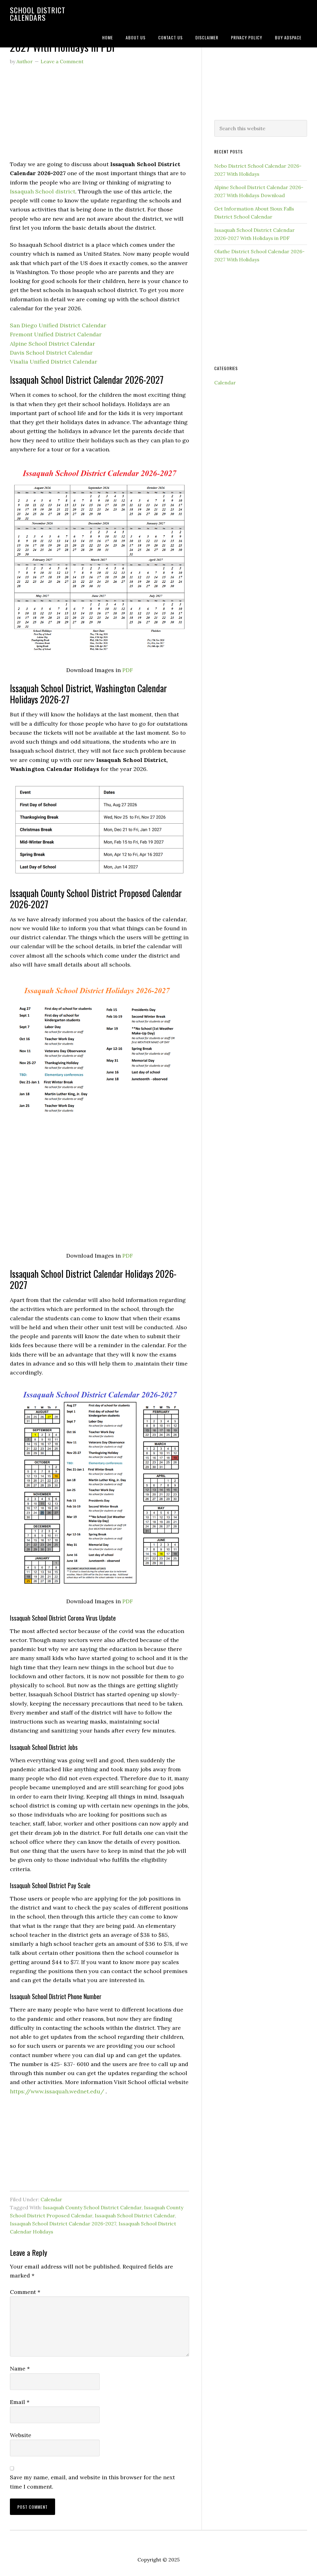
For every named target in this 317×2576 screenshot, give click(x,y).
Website (21, 2435)
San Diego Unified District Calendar (58, 325)
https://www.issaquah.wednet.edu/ (57, 2091)
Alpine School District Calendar (52, 344)
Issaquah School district (43, 191)
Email (20, 2402)
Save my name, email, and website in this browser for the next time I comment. (92, 2482)
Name (20, 2368)
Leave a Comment (62, 61)
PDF (128, 670)
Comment (25, 2292)
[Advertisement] (100, 116)
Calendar (51, 2199)
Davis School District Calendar (51, 353)
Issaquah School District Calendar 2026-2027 (63, 2224)
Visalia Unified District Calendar (54, 362)
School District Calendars (38, 14)
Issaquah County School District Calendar (92, 2207)
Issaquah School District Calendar (135, 2215)
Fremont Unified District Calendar (56, 334)
